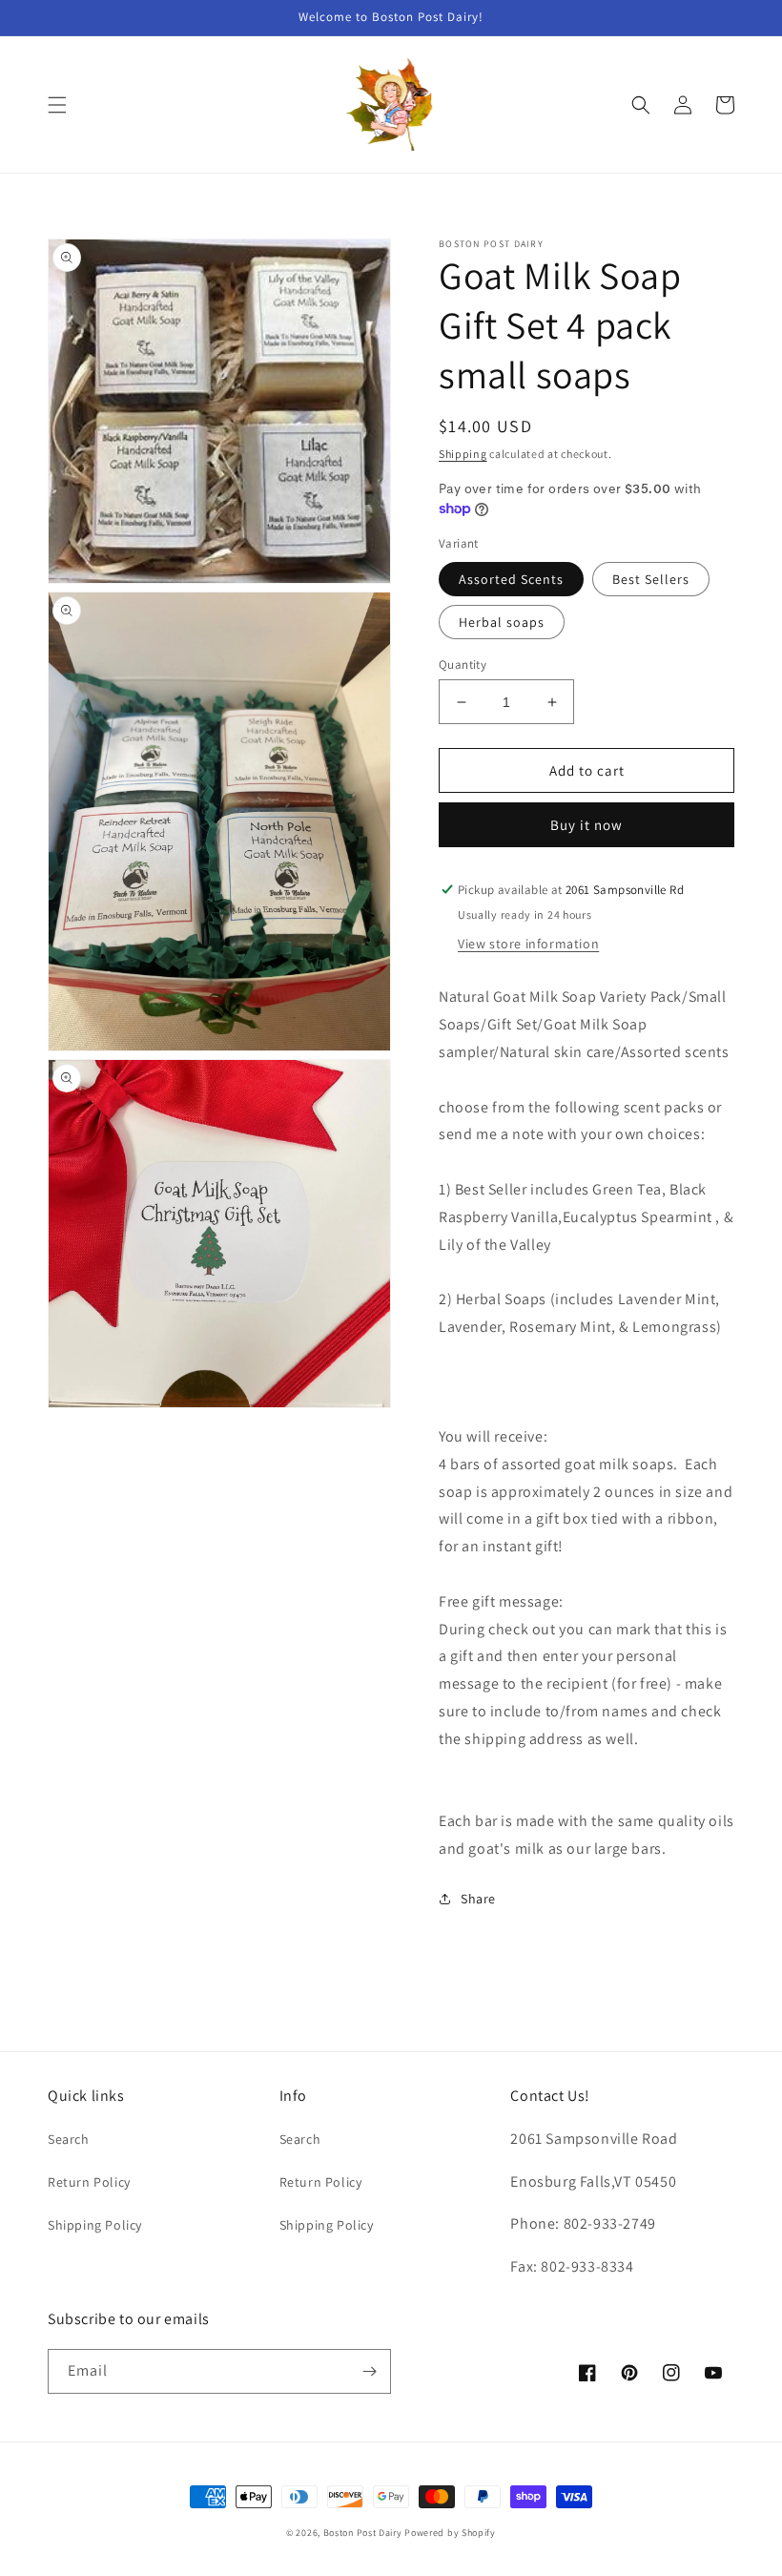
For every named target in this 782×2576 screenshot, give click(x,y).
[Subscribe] (369, 2371)
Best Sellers (651, 579)
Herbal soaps (502, 622)
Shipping (463, 454)
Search (69, 2139)
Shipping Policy (95, 2225)
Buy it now (586, 825)
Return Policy (89, 2182)
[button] (57, 105)
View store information (528, 944)
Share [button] (478, 1899)
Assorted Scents (511, 579)
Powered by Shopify (450, 2533)
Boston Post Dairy (363, 2533)
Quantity (463, 665)
